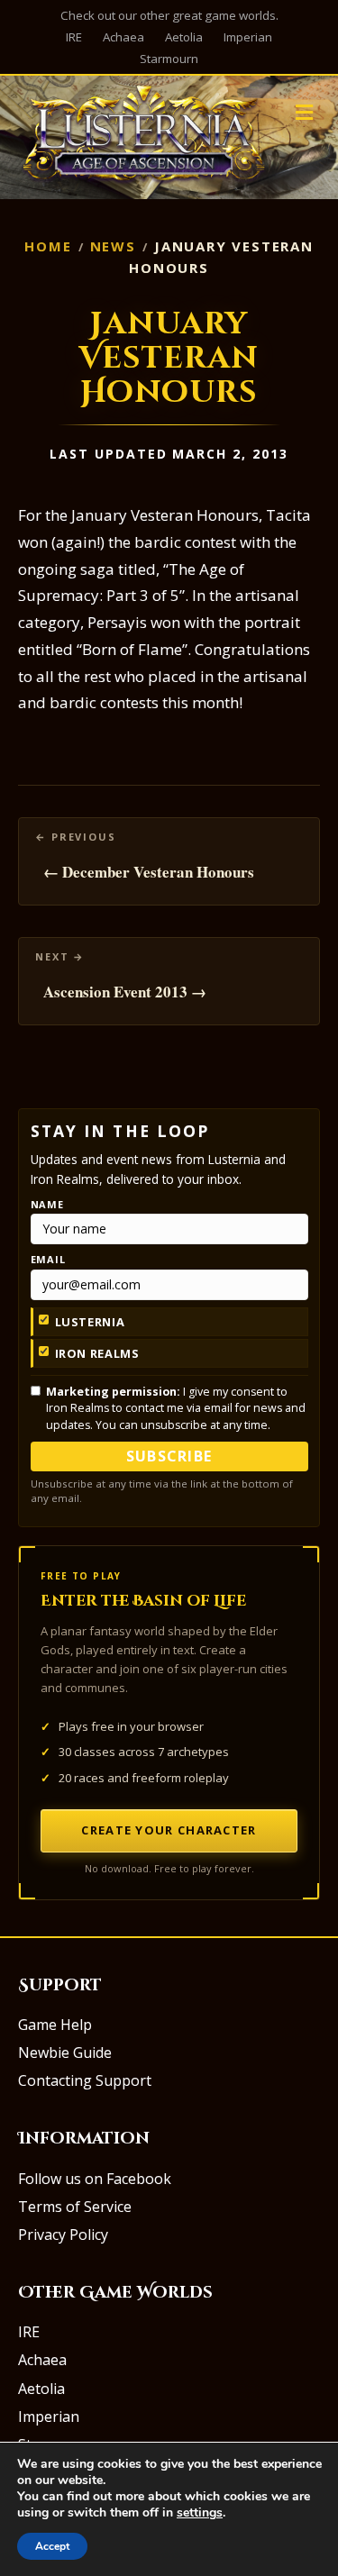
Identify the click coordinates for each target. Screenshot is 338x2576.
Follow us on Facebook (95, 2179)
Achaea (123, 37)
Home (48, 246)
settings (200, 2513)
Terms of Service (75, 2207)
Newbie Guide (65, 2053)
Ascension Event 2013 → (125, 992)
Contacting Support (85, 2080)
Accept (52, 2546)
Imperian (248, 37)
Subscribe (169, 1456)
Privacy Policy (63, 2235)
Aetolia (184, 37)
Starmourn (169, 59)
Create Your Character (169, 1830)
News (113, 246)
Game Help (55, 2025)
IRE (74, 37)
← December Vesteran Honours (149, 872)
